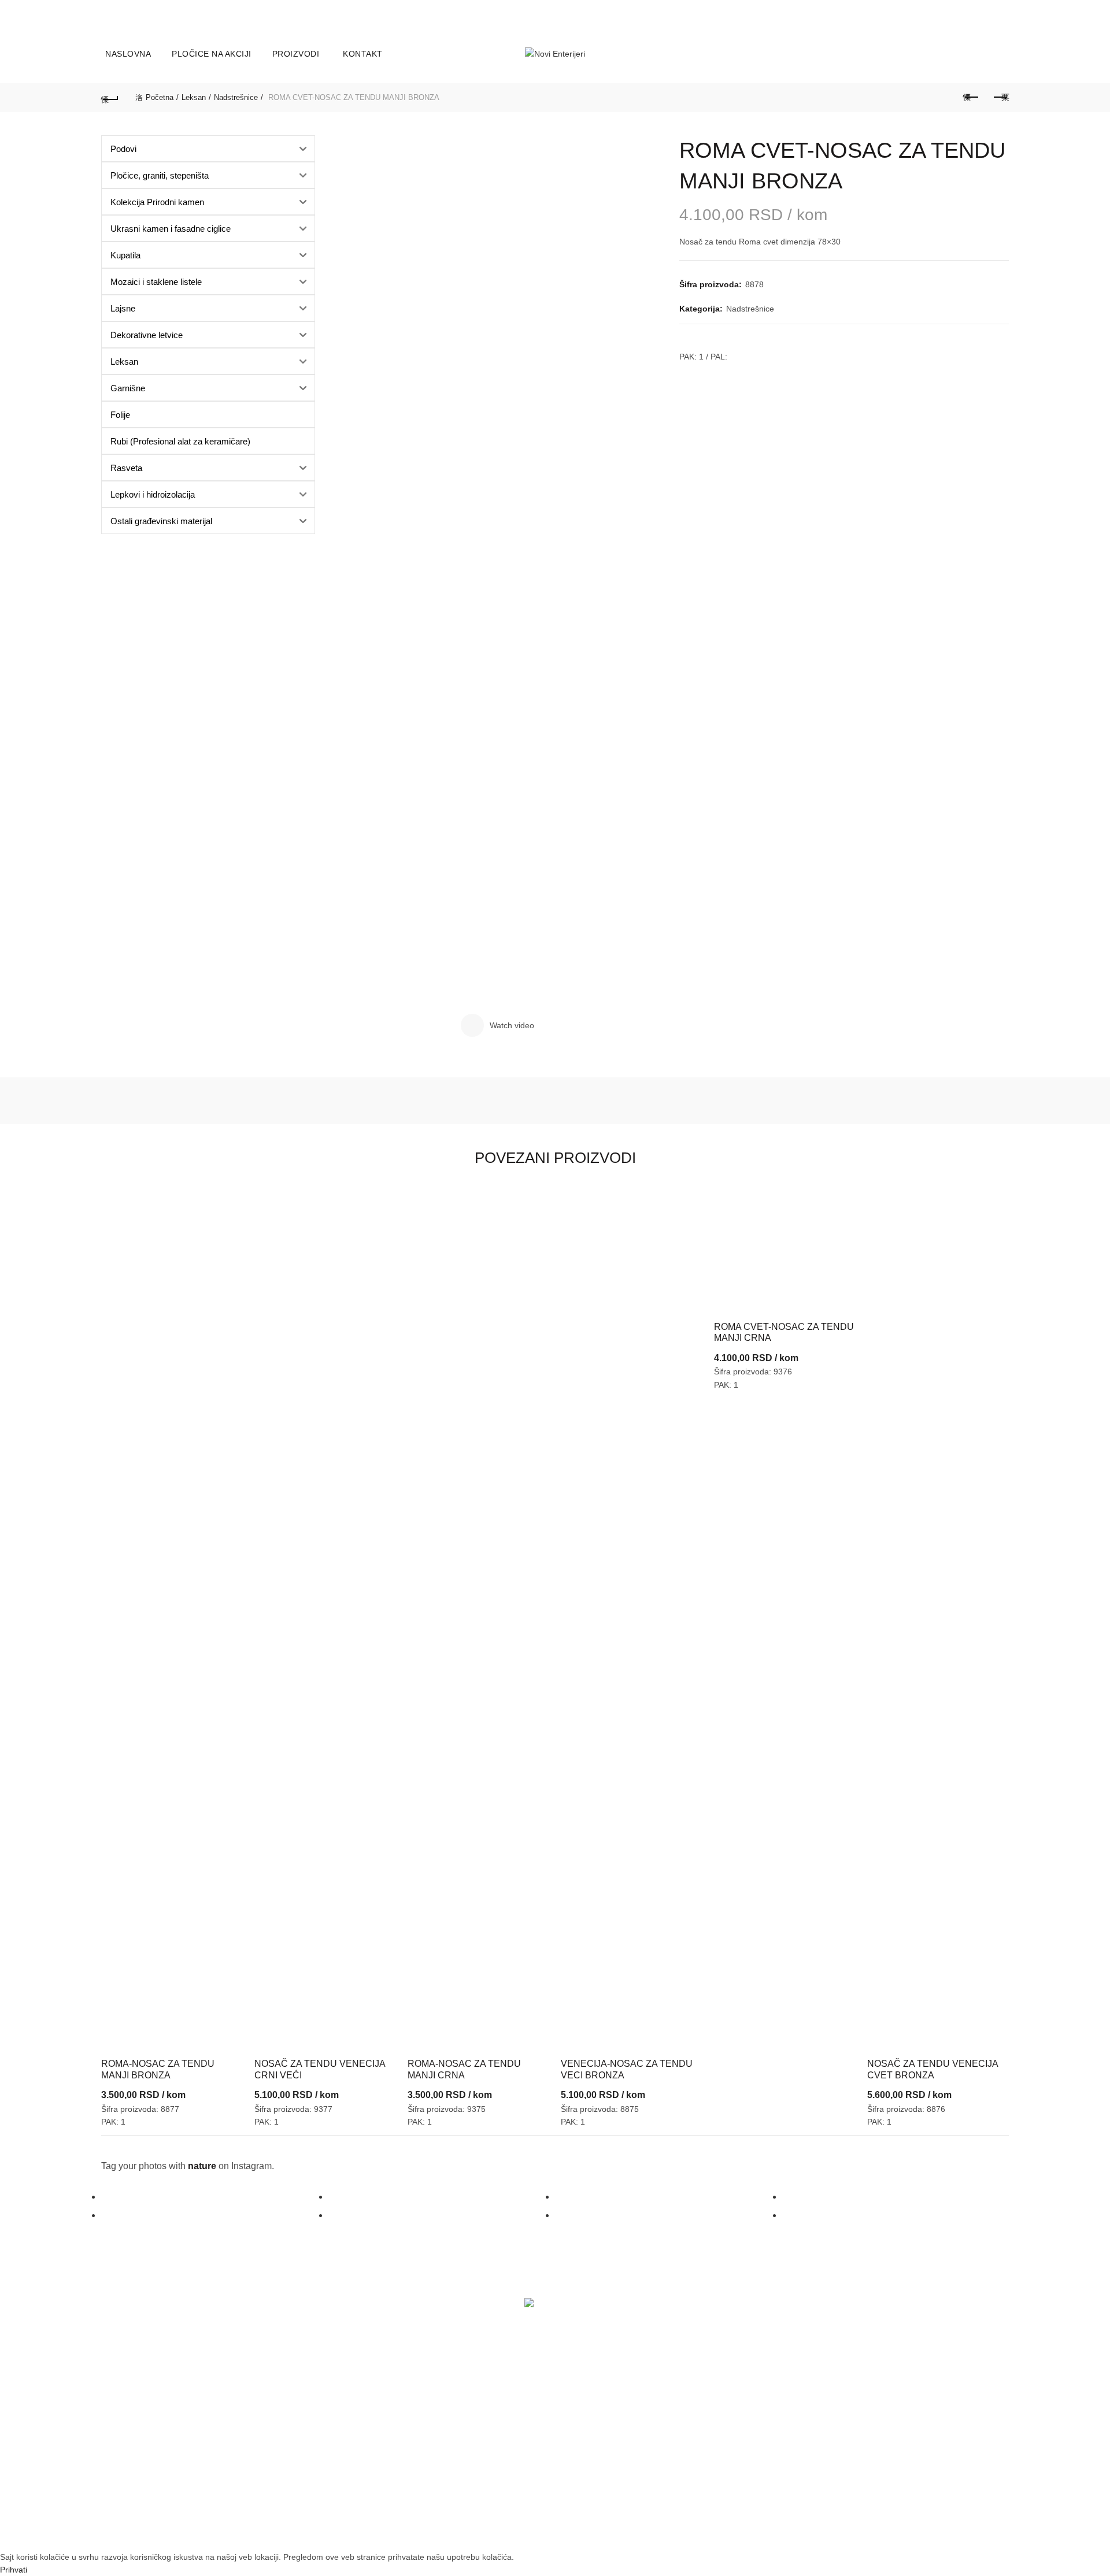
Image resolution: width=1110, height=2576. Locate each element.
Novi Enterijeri (535, 2532)
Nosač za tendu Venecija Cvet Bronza (933, 2069)
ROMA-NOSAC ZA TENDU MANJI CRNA (464, 2069)
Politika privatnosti (602, 2431)
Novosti (275, 2431)
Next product (1000, 98)
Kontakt (363, 54)
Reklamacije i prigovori (611, 2454)
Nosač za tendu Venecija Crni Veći (320, 2069)
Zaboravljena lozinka (145, 2445)
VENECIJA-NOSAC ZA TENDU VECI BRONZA (627, 2069)
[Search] (1000, 54)
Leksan (194, 97)
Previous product (971, 98)
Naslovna (128, 54)
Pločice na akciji (212, 54)
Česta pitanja (439, 2466)
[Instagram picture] (215, 2197)
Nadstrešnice (236, 97)
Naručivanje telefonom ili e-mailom (479, 2444)
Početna (160, 97)
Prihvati (14, 2570)
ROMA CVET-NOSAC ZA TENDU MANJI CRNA (784, 1332)
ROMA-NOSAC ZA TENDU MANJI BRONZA (158, 2069)
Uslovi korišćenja (601, 2409)
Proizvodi (296, 54)
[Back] (110, 98)
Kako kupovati (441, 2421)
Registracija (128, 2468)
